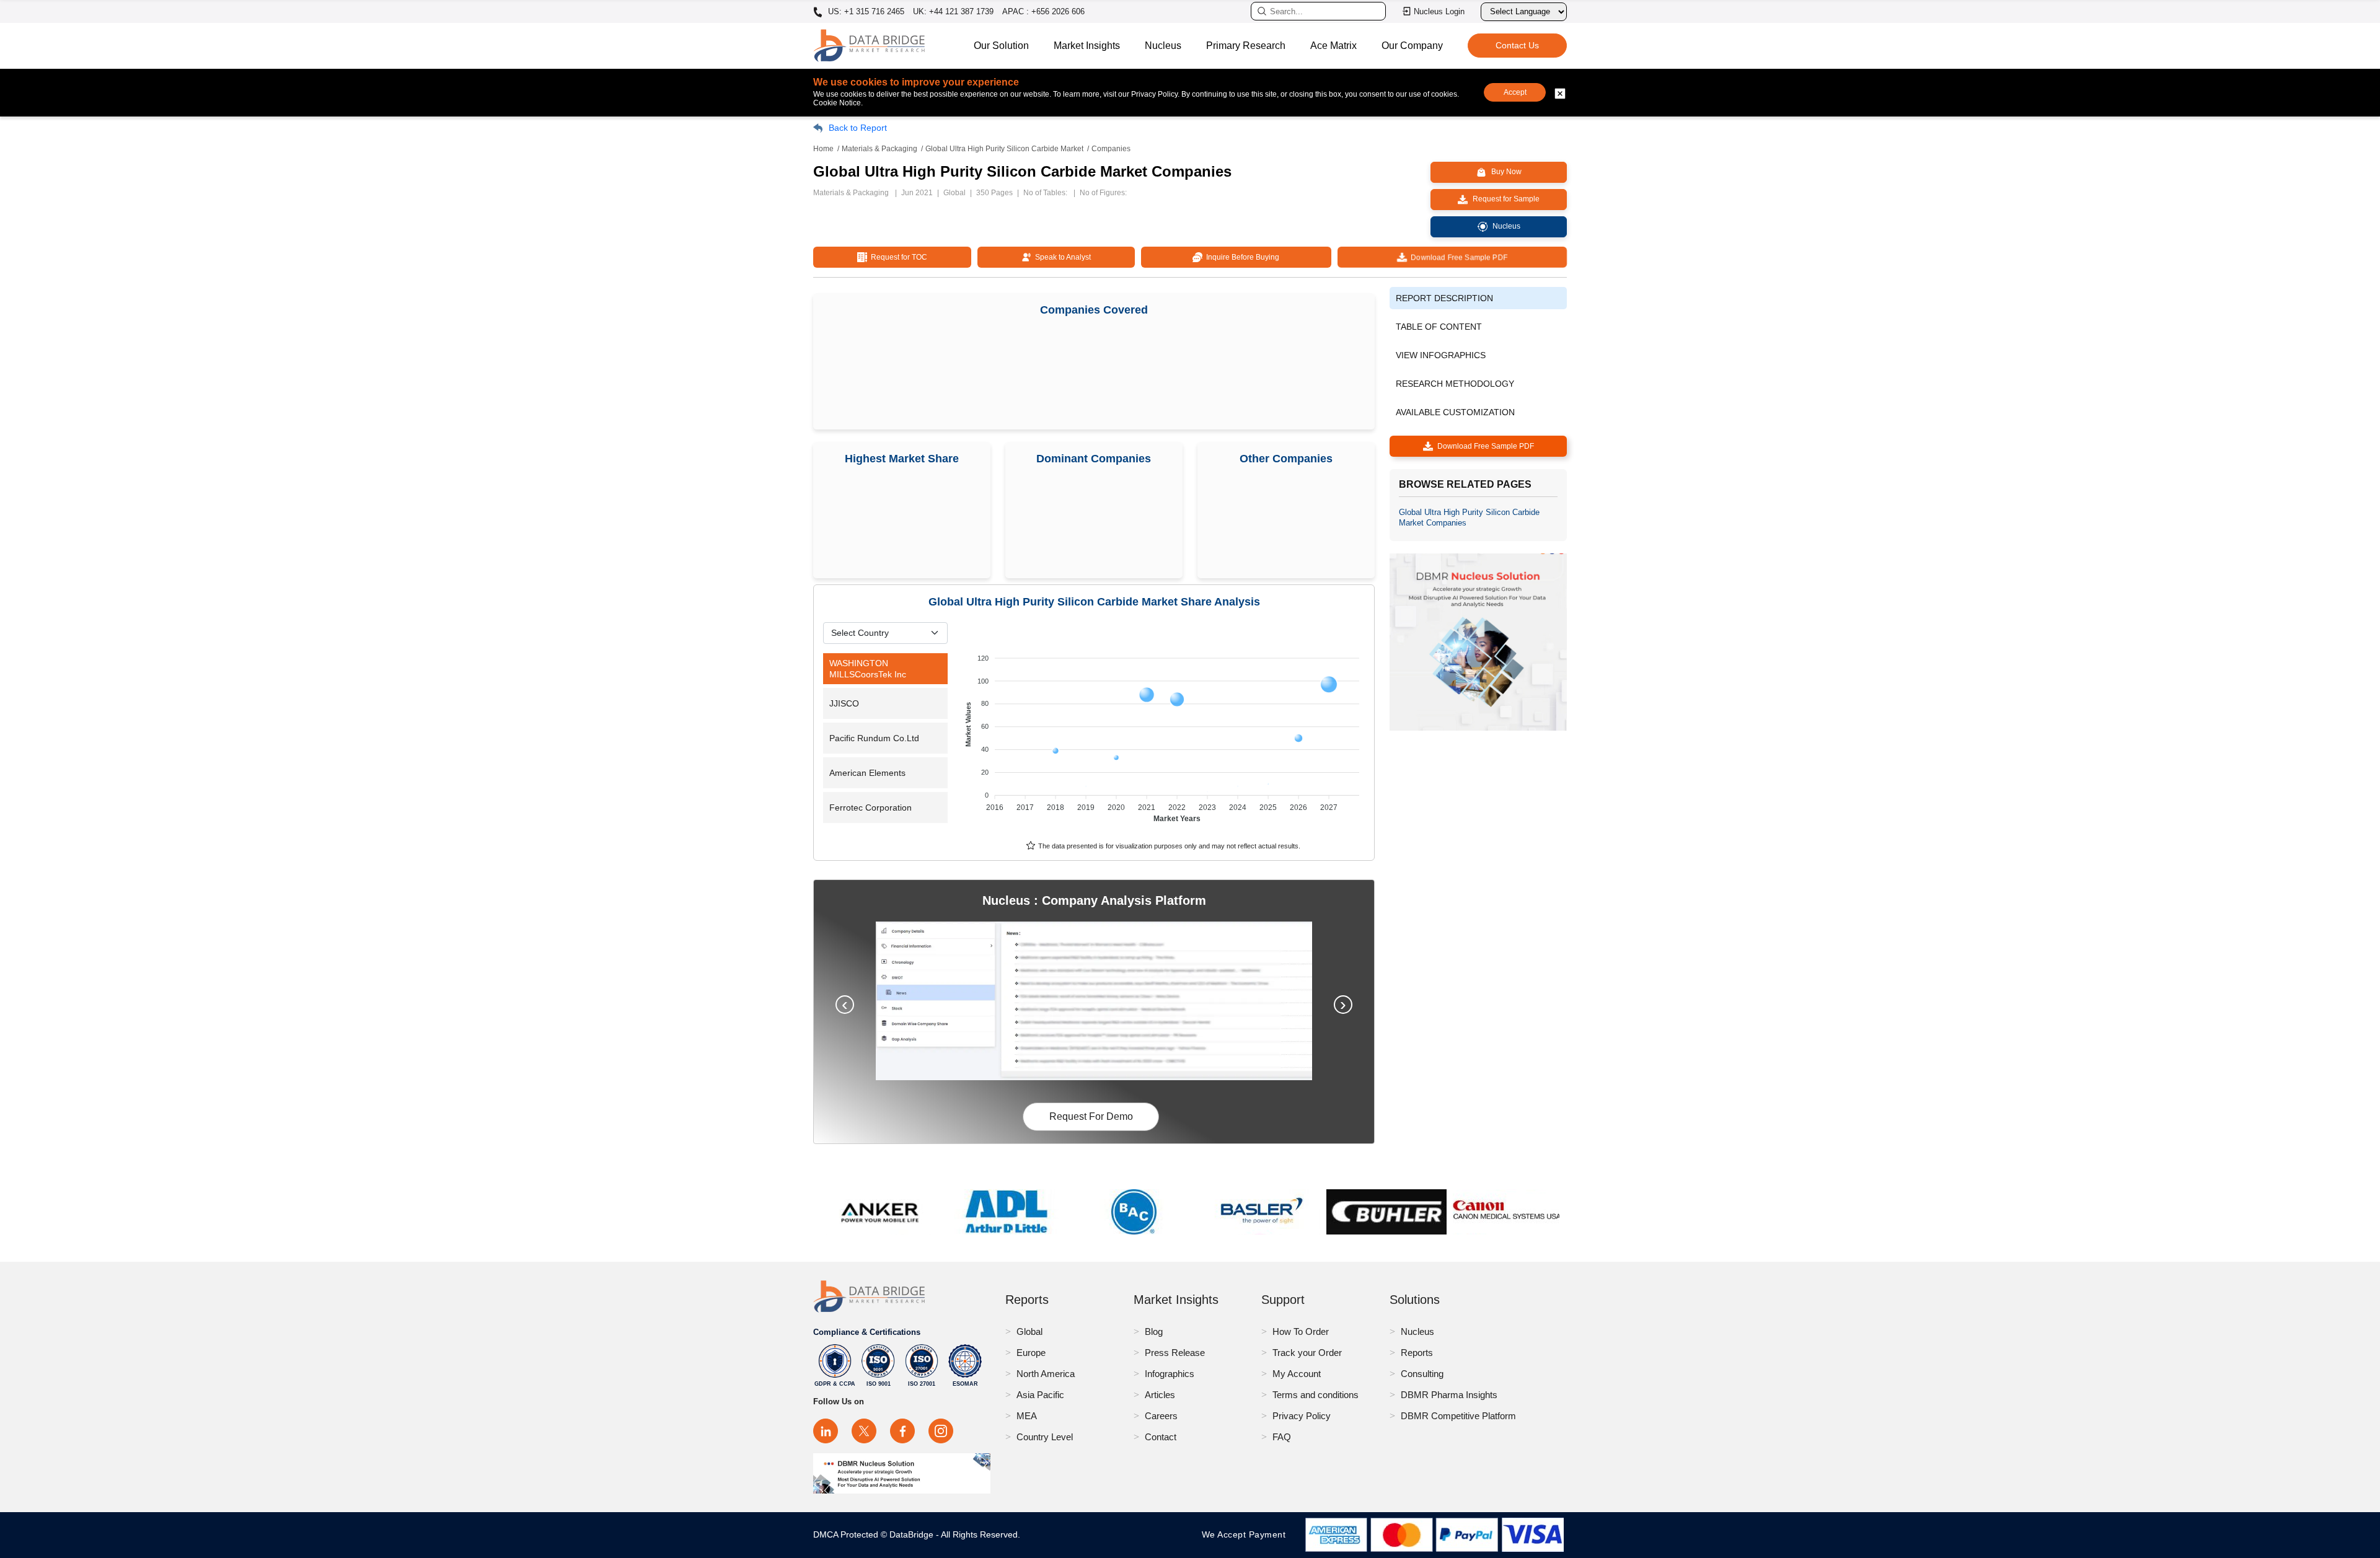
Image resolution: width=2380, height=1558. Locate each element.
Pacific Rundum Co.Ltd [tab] (874, 738)
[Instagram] (941, 1431)
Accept (1515, 92)
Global (1029, 1331)
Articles (1160, 1395)
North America (1046, 1374)
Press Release (1175, 1353)
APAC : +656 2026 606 (1043, 11)
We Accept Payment (1247, 1534)
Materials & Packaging (879, 149)
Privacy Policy (1302, 1416)
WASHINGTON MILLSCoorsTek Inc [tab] (868, 669)
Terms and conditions (1316, 1395)
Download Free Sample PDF (1457, 257)
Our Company (1412, 46)
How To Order (1301, 1331)
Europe (1031, 1353)
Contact (1161, 1437)
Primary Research (1246, 46)
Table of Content (1439, 327)
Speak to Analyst (1061, 257)
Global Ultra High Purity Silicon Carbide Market (1004, 149)
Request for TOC (897, 257)
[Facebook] (902, 1431)
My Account (1297, 1374)
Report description (1444, 298)
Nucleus (1163, 46)
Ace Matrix (1333, 46)
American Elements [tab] (867, 773)
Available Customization (1455, 412)
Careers (1161, 1416)
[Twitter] (864, 1431)
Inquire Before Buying (1241, 257)
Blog (1154, 1331)
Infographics (1170, 1374)
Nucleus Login (1439, 11)
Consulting (1422, 1374)
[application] (1164, 733)
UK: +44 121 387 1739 (953, 11)
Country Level (1045, 1437)
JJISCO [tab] (844, 703)
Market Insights (1087, 46)
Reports (1417, 1353)
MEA (1027, 1416)
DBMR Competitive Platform (1458, 1416)
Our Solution (1001, 46)
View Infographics (1441, 355)
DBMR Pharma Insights (1449, 1395)
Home (823, 149)
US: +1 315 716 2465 (865, 12)
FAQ (1282, 1437)
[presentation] (845, 1005)
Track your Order (1307, 1353)
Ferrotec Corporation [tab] (870, 808)
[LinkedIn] (826, 1431)
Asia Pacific (1040, 1395)
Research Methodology (1455, 384)
